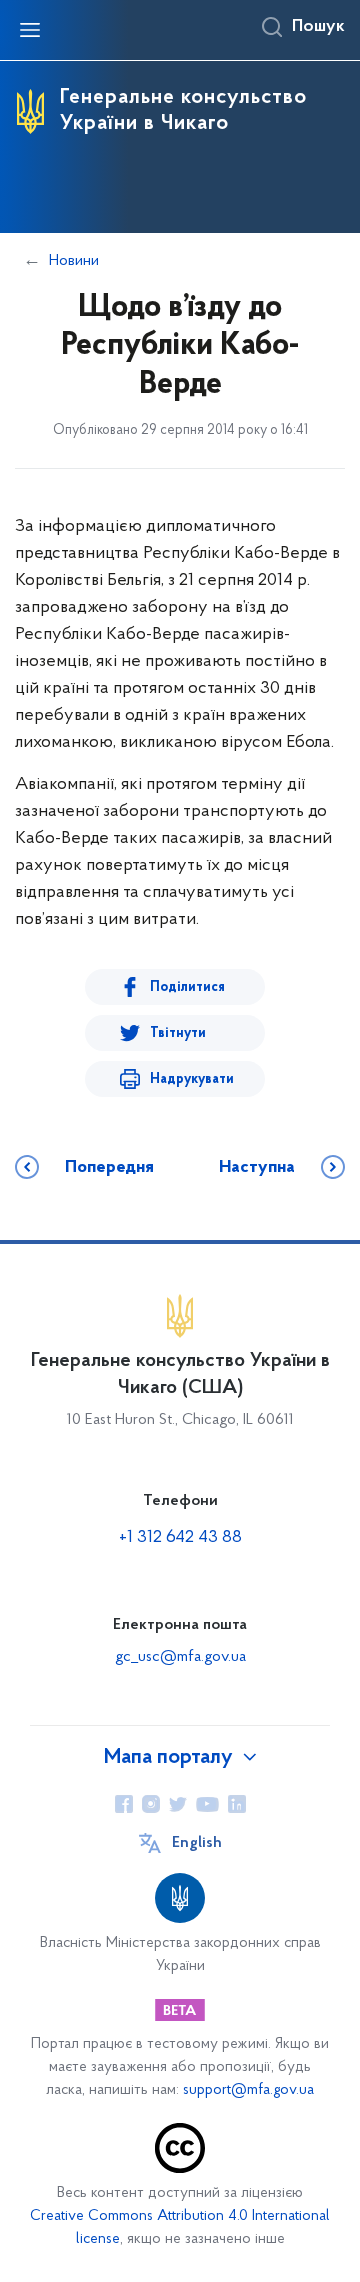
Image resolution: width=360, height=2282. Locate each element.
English (197, 1843)
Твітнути (178, 1033)
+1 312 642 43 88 (180, 1538)
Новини (74, 261)
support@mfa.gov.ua (248, 2090)
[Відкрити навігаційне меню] (30, 30)
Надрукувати (192, 1079)
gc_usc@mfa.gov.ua (180, 1657)
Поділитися (187, 987)
